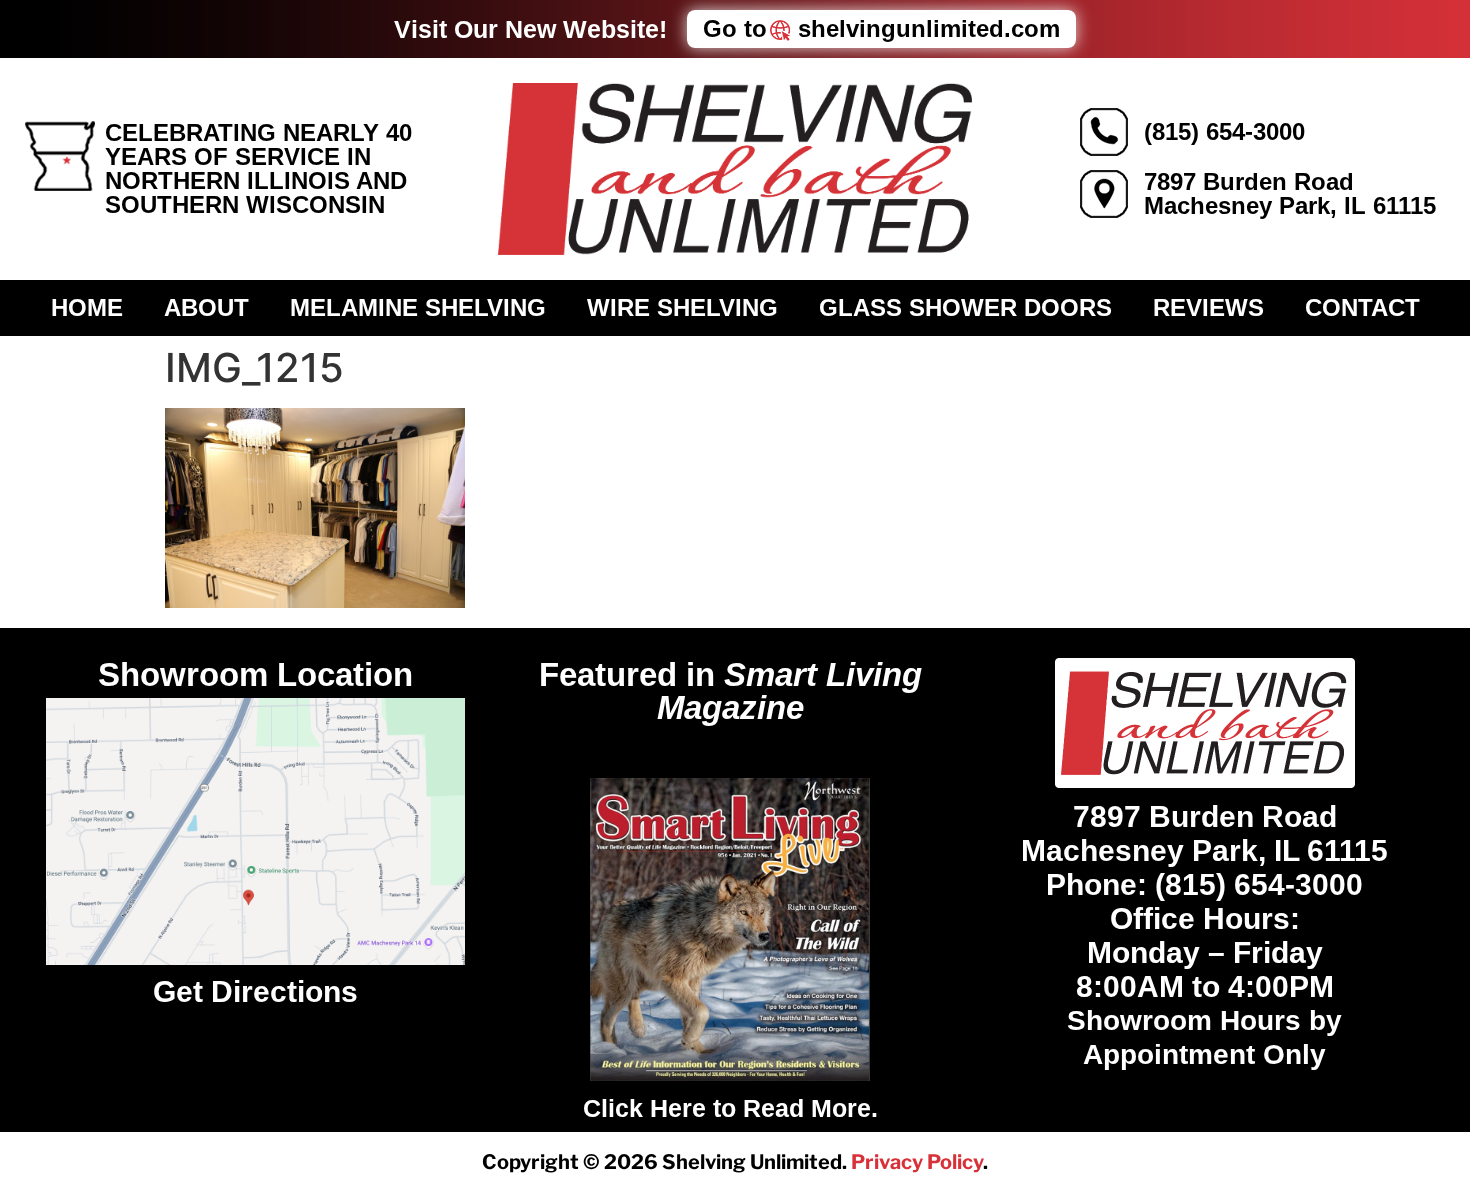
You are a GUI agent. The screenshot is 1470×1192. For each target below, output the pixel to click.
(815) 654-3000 (1224, 131)
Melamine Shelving (418, 307)
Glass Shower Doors (965, 307)
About (206, 307)
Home (87, 307)
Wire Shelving (682, 307)
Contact (1362, 307)
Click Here (644, 1108)
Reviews (1208, 307)
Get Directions (255, 991)
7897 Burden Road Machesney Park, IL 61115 (1290, 193)
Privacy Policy (917, 1162)
